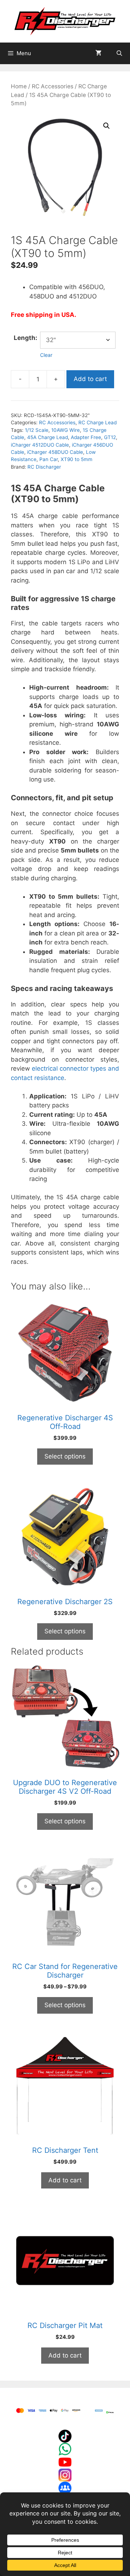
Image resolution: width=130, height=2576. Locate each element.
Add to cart (90, 379)
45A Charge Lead (47, 437)
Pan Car (49, 459)
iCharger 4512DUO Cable (40, 445)
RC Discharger (44, 467)
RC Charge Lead (97, 422)
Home (19, 86)
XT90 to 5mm (77, 459)
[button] (107, 126)
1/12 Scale (37, 430)
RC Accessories (53, 86)
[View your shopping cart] (98, 53)
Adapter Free (86, 437)
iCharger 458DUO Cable (55, 452)
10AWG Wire (66, 430)
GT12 (110, 437)
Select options (65, 1456)
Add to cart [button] (65, 2180)
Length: (25, 338)
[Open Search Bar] (119, 53)
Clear (46, 355)
